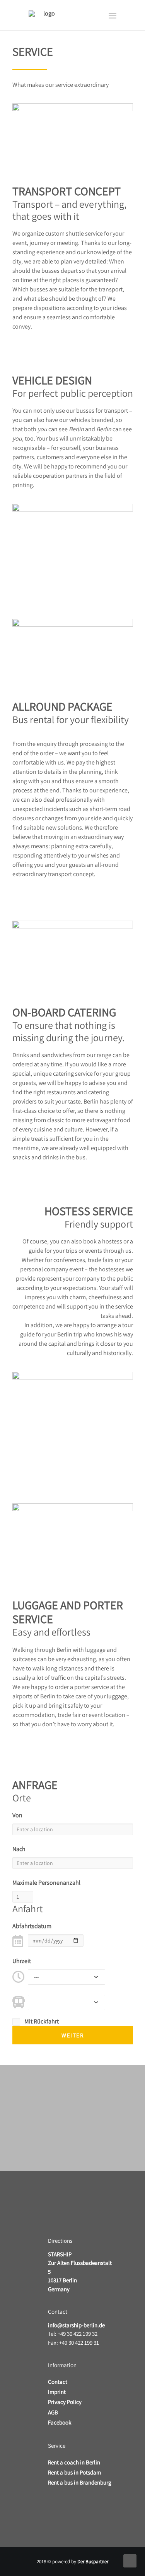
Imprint (57, 2392)
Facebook (60, 2422)
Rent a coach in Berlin (74, 2462)
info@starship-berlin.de (76, 2325)
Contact (58, 2382)
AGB (53, 2412)
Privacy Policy (65, 2402)
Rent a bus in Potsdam (74, 2472)
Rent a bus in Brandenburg (80, 2482)
